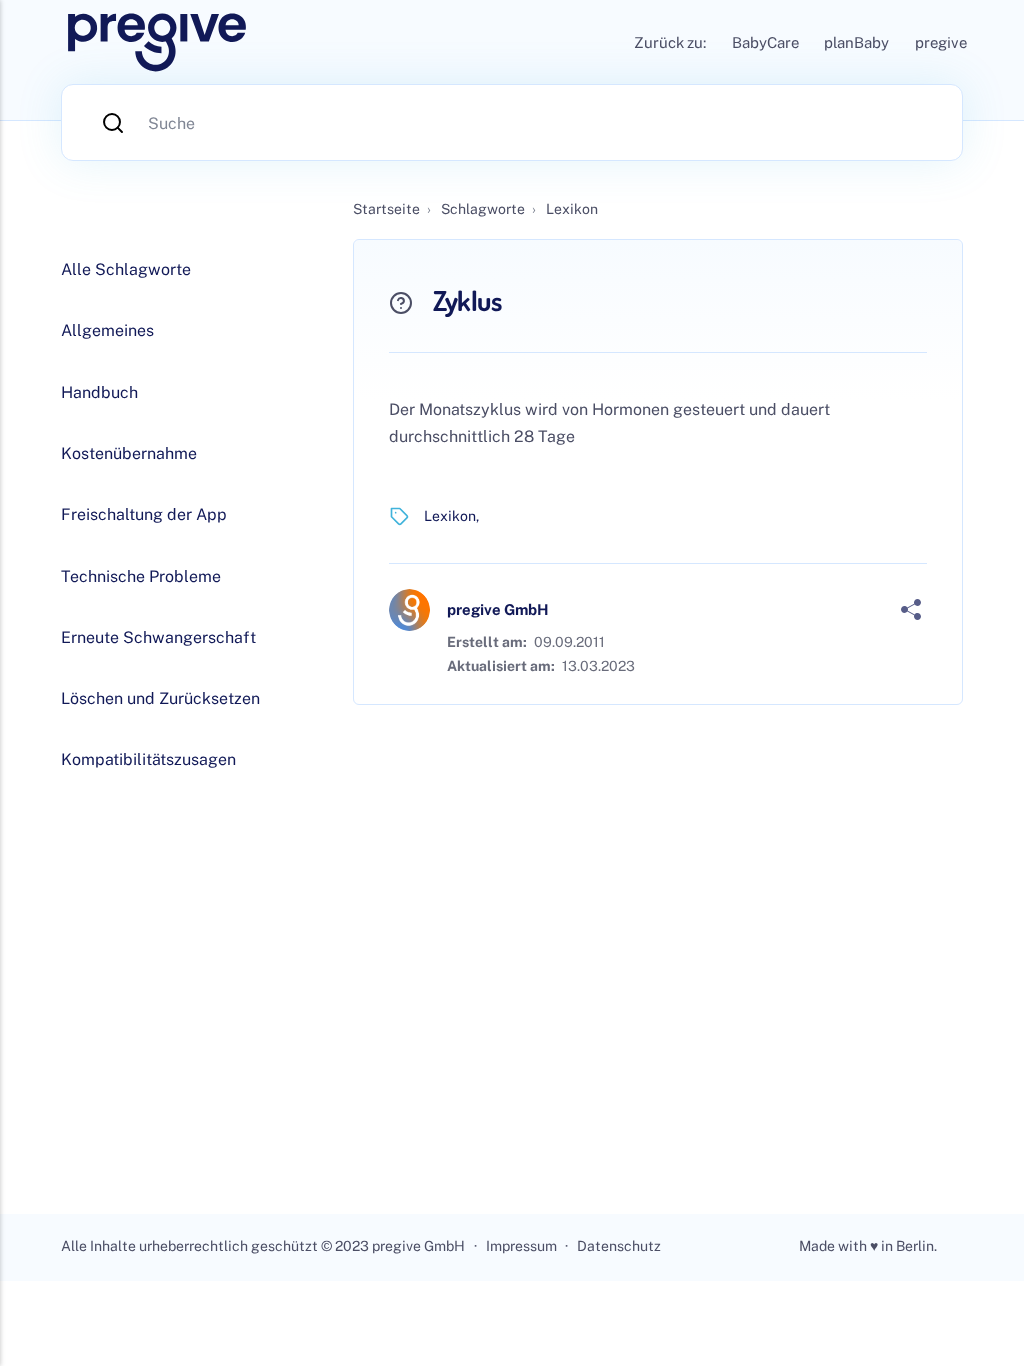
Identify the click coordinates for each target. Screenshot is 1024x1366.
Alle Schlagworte (126, 269)
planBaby (856, 42)
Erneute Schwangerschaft (158, 637)
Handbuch (99, 392)
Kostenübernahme (129, 453)
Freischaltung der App (144, 514)
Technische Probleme (141, 576)
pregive (941, 42)
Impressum (521, 1246)
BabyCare (765, 42)
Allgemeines (107, 330)
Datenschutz (619, 1246)
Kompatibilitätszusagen (148, 759)
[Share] (911, 610)
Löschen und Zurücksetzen (160, 698)
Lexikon (450, 516)
